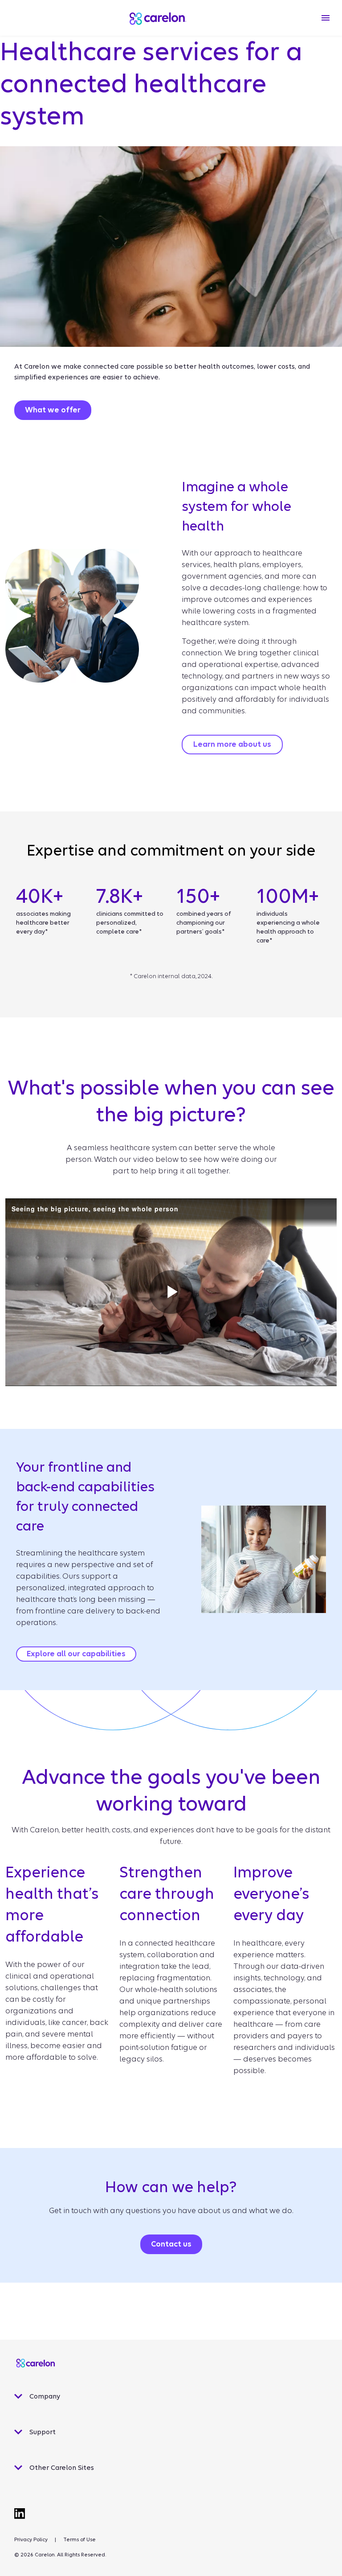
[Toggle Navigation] (326, 18)
